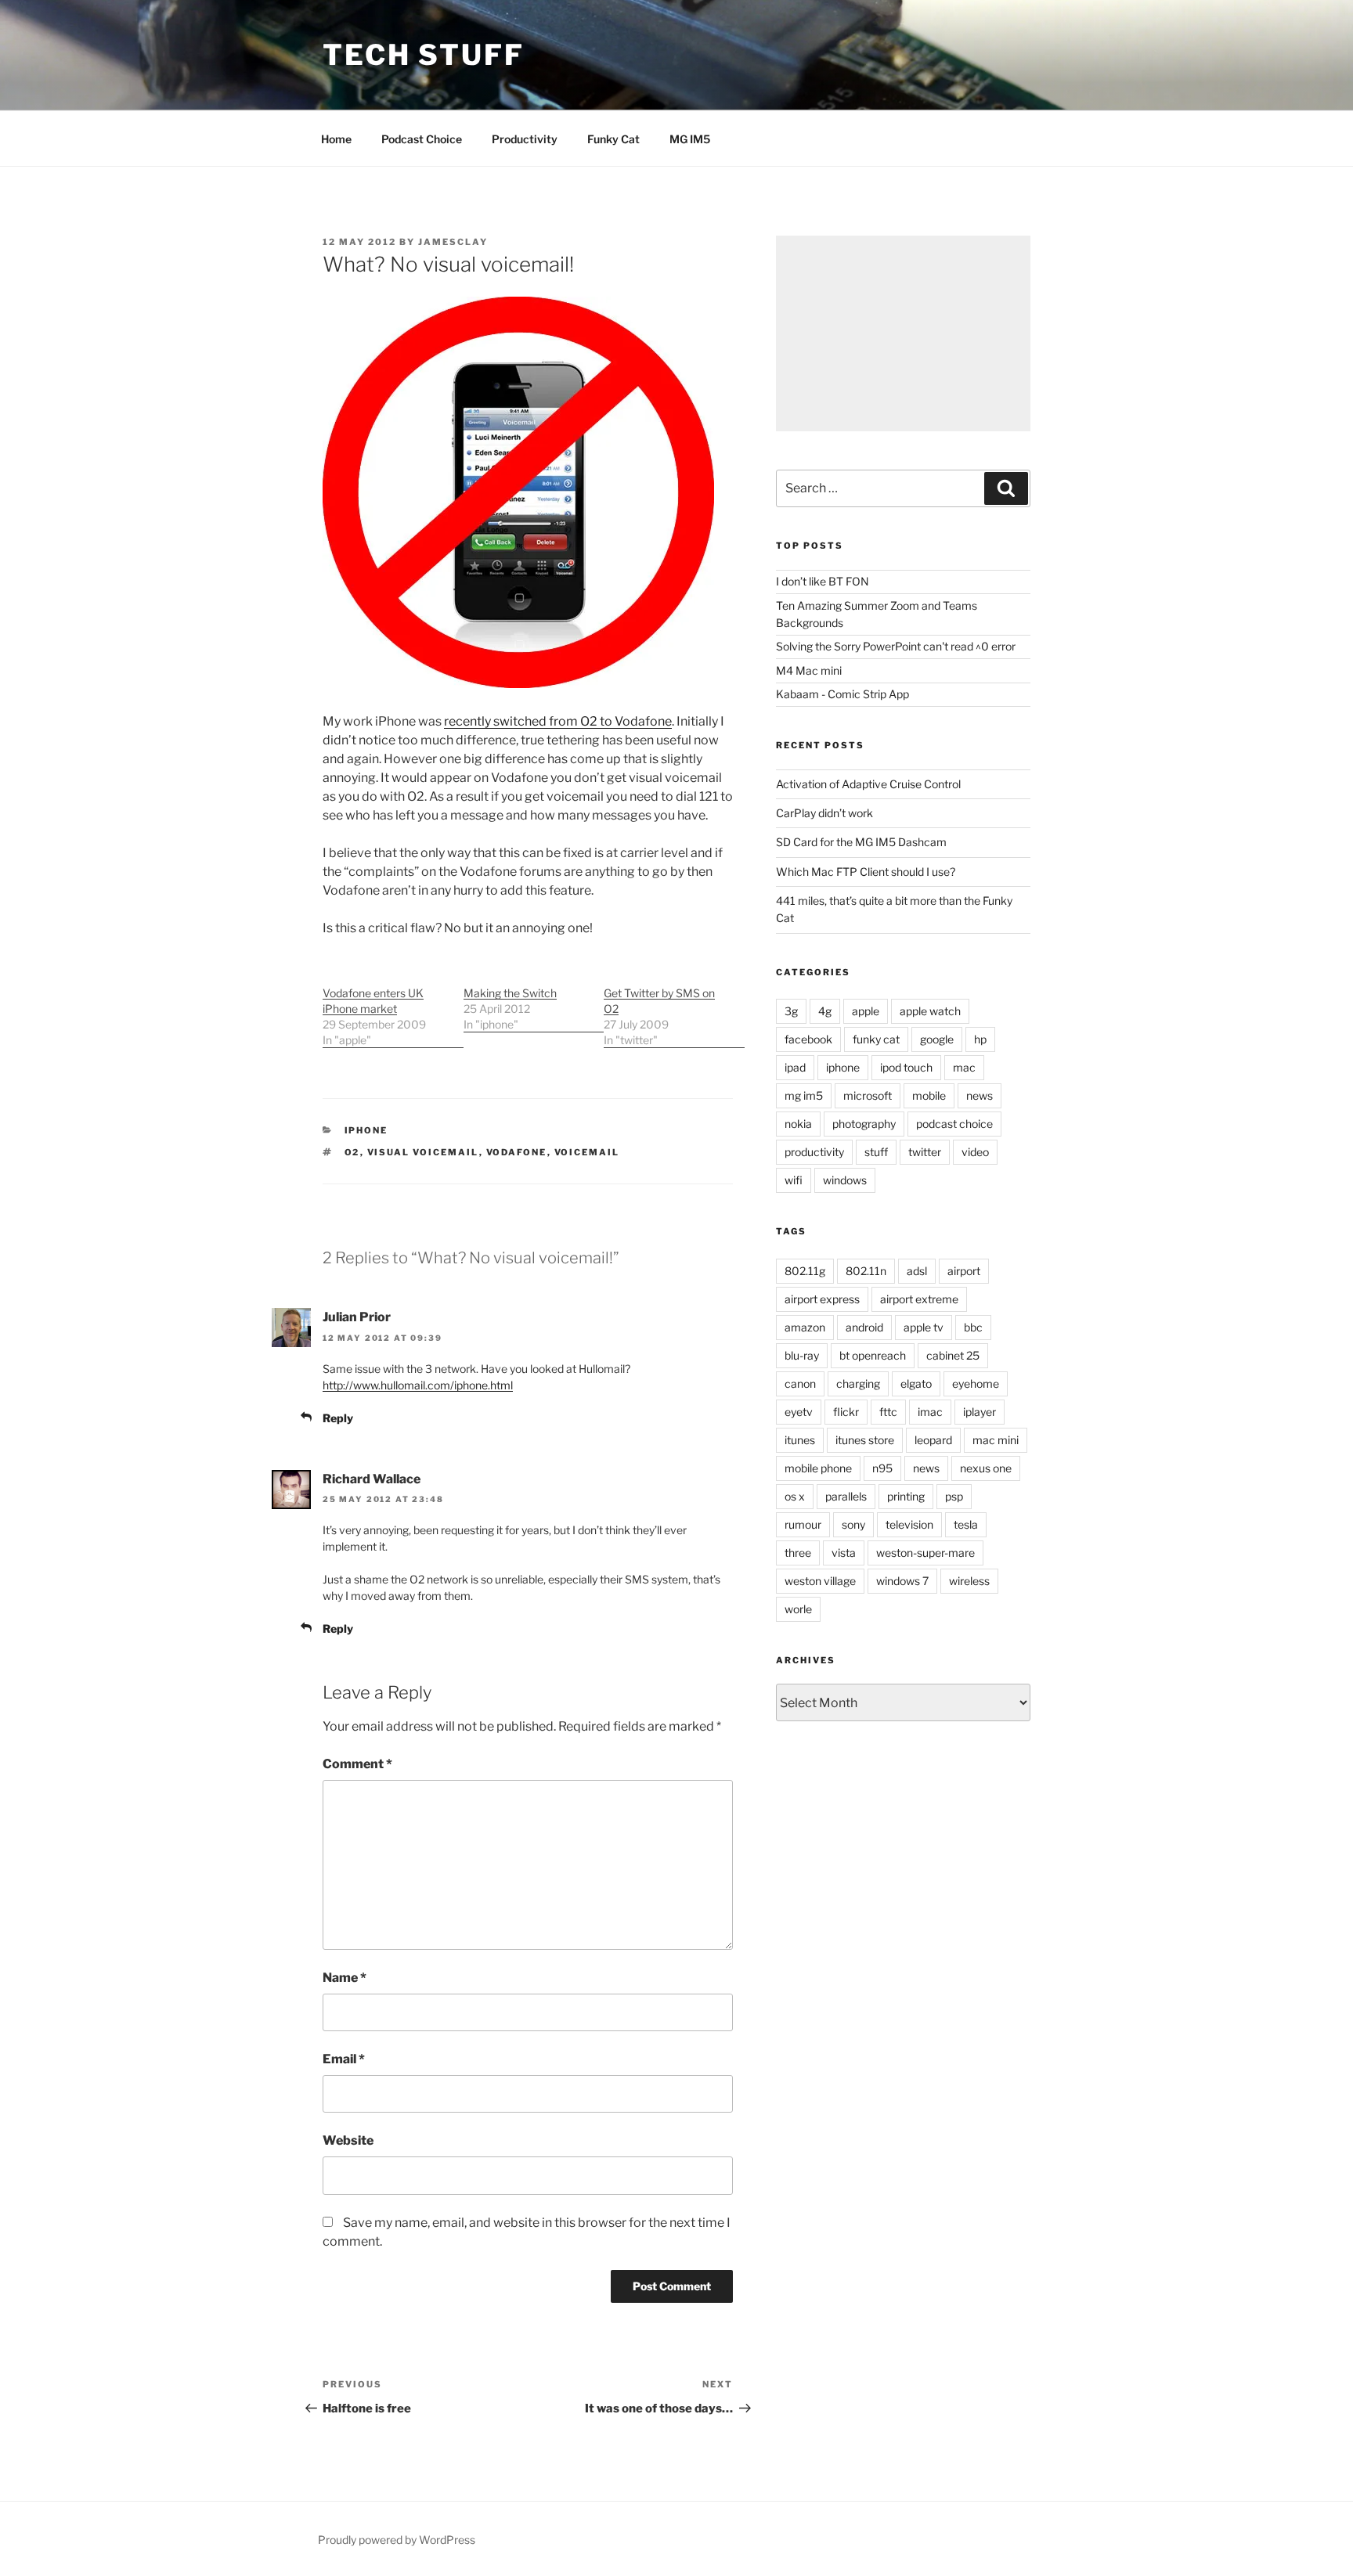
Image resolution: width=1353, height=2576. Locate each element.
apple (866, 1011)
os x (795, 1496)
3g (791, 1011)
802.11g (805, 1271)
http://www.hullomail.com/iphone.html (418, 1385)
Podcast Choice (422, 139)
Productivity (525, 139)
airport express (822, 1299)
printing (906, 1496)
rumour (803, 1524)
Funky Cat (613, 139)
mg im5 (804, 1095)
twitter (925, 1152)
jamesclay (453, 242)
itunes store (865, 1440)
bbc (973, 1327)
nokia (798, 1124)
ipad (795, 1067)
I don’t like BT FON (823, 581)
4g (825, 1011)
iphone (366, 1130)
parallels (846, 1496)
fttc (888, 1412)
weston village (820, 1581)
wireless (969, 1581)
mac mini (996, 1440)
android (864, 1327)
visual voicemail (423, 1152)
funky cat (876, 1039)
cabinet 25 (953, 1355)
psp (954, 1496)
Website (348, 2140)
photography (864, 1124)
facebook (808, 1039)
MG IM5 (690, 139)
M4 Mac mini (809, 670)
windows (845, 1180)
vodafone (517, 1152)
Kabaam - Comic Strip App (842, 694)
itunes (800, 1440)
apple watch (930, 1011)
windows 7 (902, 1581)
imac (930, 1412)
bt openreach (873, 1355)
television (909, 1524)
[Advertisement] (903, 333)
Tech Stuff (424, 55)
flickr (846, 1412)
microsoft (868, 1095)
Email (344, 2059)
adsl (917, 1271)
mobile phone (818, 1468)
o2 (352, 1152)
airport (964, 1271)
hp (980, 1039)
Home (336, 139)
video (975, 1152)
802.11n (866, 1271)
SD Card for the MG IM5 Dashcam (861, 842)
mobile (929, 1095)
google (937, 1039)
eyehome (976, 1383)
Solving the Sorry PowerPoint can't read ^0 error (896, 646)
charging (858, 1383)
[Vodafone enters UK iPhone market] (393, 1009)
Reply (338, 1418)
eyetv (799, 1412)
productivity (814, 1152)
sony (853, 1524)
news (980, 1095)
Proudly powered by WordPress (397, 2540)
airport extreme (919, 1299)
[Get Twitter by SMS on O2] (674, 1009)
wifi (794, 1180)
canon (800, 1383)
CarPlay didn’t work (824, 813)
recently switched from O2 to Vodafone (558, 721)
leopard (933, 1440)
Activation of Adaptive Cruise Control (868, 784)
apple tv (924, 1327)
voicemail (587, 1152)
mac (964, 1067)
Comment (357, 1764)
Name (345, 1978)
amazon (805, 1327)
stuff (876, 1152)
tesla (966, 1524)
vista (844, 1553)
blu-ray (802, 1355)
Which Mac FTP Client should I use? (866, 872)
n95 (882, 1468)
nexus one (986, 1468)
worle (798, 1609)
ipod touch (906, 1067)
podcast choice (954, 1124)
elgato (916, 1383)
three (798, 1553)
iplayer (980, 1412)
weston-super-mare (925, 1553)
